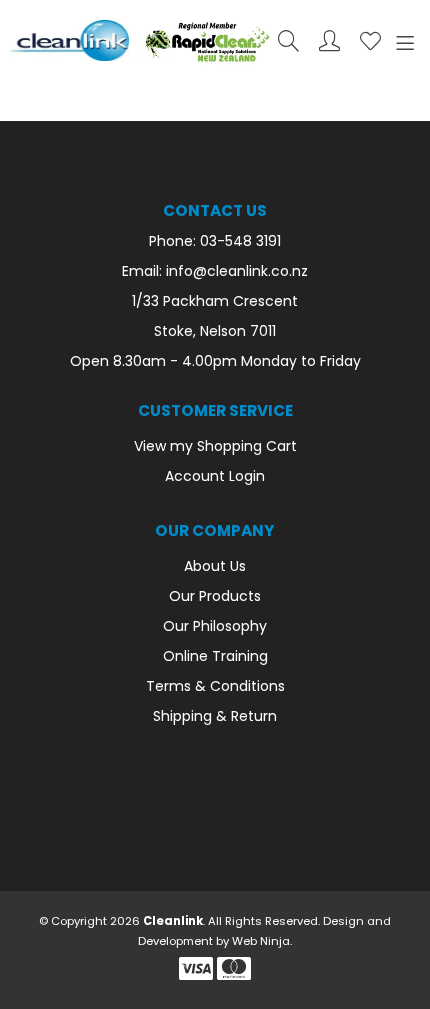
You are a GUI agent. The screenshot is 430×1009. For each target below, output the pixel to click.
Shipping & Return (215, 716)
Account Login (215, 476)
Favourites (370, 40)
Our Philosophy (215, 626)
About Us (215, 566)
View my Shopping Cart (215, 446)
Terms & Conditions (215, 686)
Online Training (215, 656)
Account (329, 40)
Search (288, 40)
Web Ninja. (262, 941)
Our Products (215, 596)
